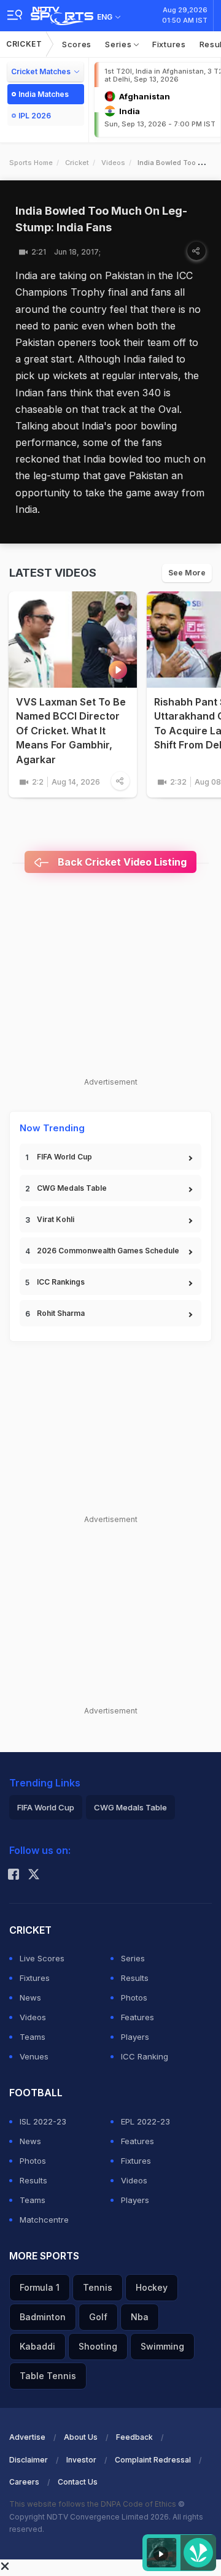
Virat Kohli (56, 1219)
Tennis (98, 2287)
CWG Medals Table (72, 1188)
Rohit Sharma (61, 1313)
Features (138, 2017)
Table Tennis (48, 2376)
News (30, 1997)
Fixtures (169, 44)
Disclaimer (29, 2460)
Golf (98, 2317)
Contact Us (78, 2482)
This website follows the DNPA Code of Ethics (94, 2504)
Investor (81, 2460)
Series (119, 44)
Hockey (152, 2287)
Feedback (134, 2437)
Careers (24, 2482)
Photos (134, 1997)
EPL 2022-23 (145, 2121)
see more (187, 573)
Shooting (98, 2346)
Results (135, 1978)
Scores (77, 44)
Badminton (43, 2317)
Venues (34, 2056)
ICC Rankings (61, 1282)
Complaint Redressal (153, 2460)
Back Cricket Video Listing (121, 862)
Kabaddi (37, 2346)
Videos (113, 163)
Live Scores (42, 1958)
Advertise (27, 2437)
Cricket (24, 44)
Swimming (162, 2346)
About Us (81, 2437)
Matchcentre (44, 2220)
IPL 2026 (35, 116)
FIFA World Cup (64, 1157)
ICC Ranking (145, 2056)
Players (135, 2037)
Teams (33, 2037)
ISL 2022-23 (43, 2121)
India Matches (44, 94)
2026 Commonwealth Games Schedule (108, 1251)
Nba (140, 2317)
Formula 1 (40, 2287)
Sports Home (31, 163)
